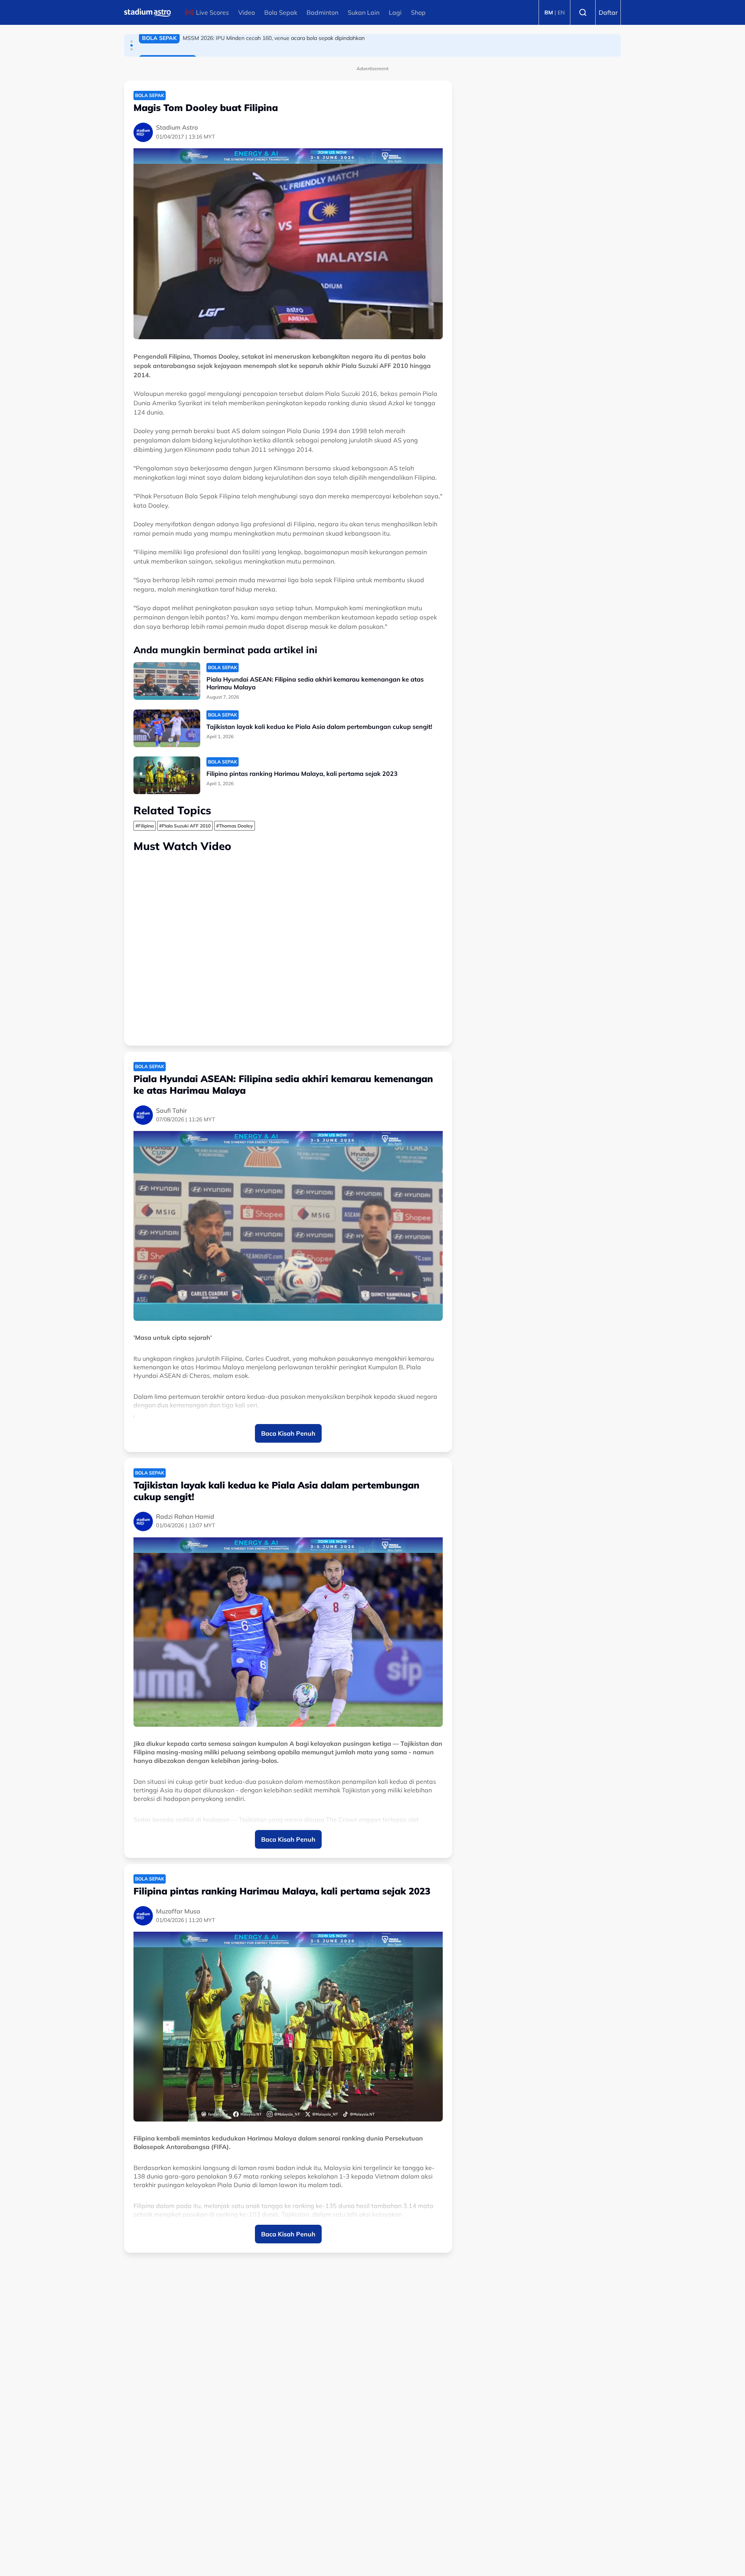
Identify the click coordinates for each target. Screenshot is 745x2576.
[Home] (147, 12)
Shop (418, 12)
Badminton (322, 12)
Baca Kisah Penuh (288, 1433)
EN (561, 12)
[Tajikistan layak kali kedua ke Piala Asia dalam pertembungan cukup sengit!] (167, 728)
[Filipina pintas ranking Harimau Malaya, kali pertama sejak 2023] (167, 775)
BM (549, 12)
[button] (132, 42)
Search (583, 12)
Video (247, 12)
